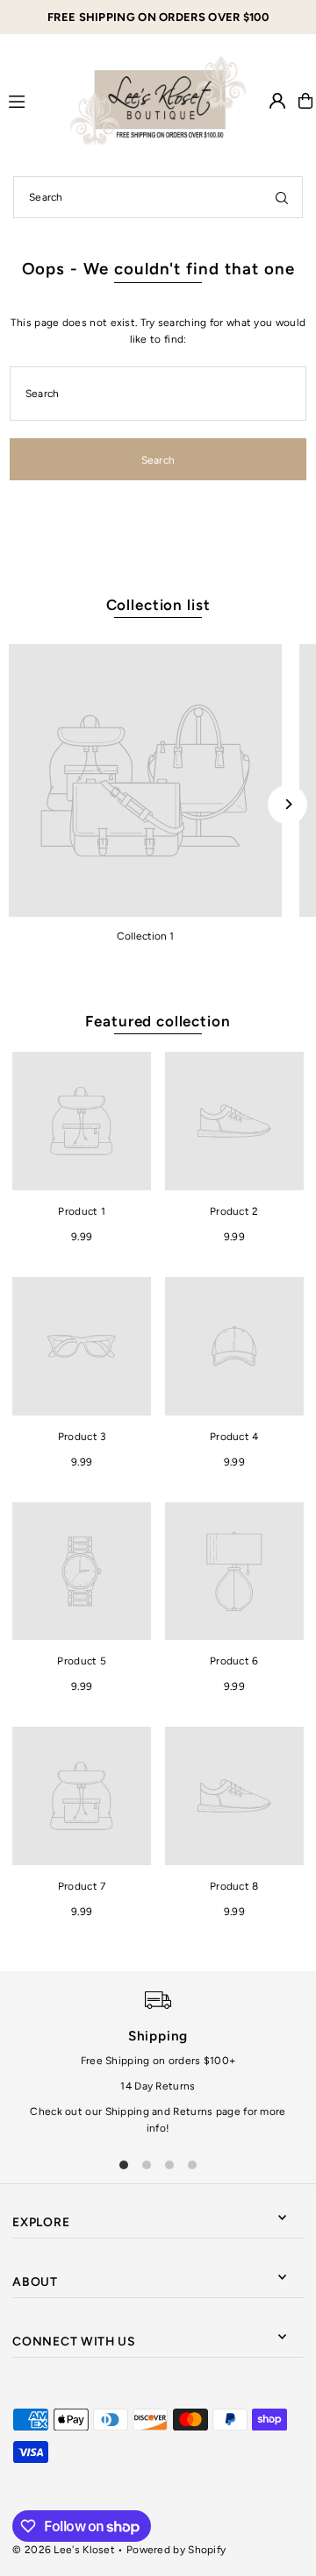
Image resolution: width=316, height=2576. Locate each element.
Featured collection (158, 1021)
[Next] (287, 804)
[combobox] (158, 197)
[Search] (282, 197)
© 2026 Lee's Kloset (64, 2550)
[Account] (277, 101)
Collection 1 (145, 936)
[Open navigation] (32, 100)
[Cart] (305, 101)
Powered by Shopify (176, 2550)
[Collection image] (145, 781)
